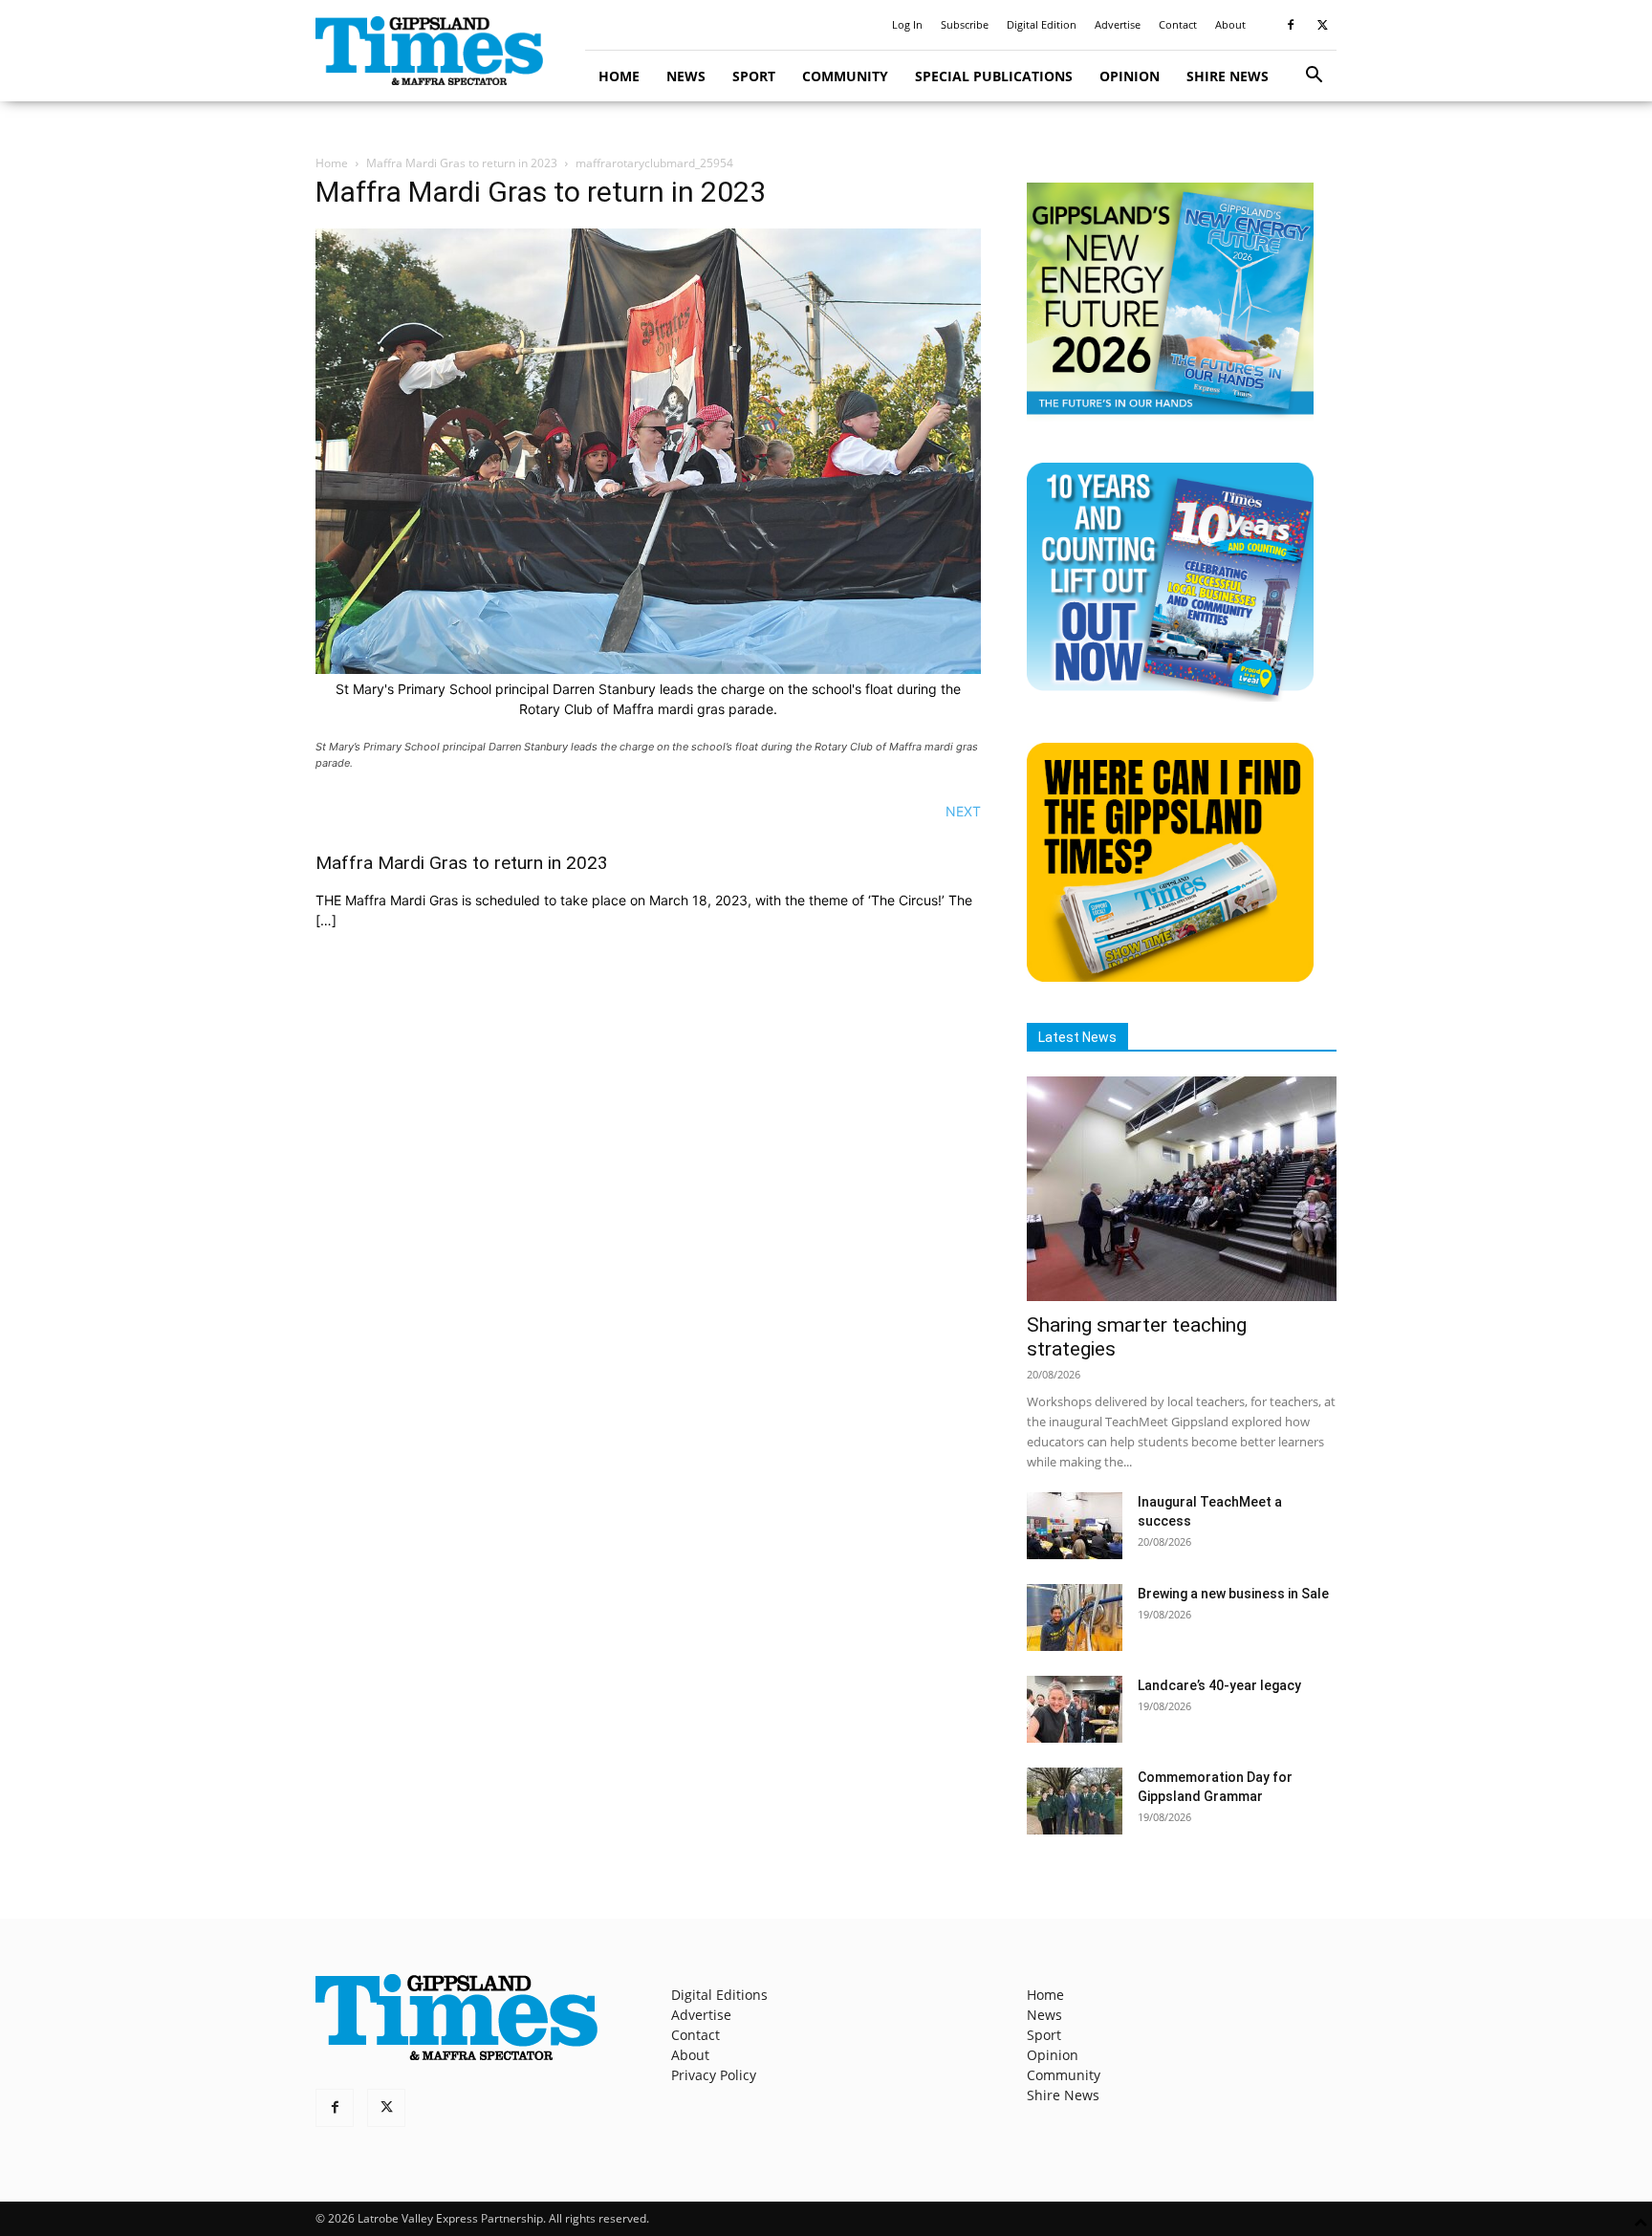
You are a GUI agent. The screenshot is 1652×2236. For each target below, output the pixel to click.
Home (619, 76)
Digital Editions (719, 1995)
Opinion (1130, 76)
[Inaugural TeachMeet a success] (1075, 1526)
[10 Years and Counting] (1170, 696)
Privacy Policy (714, 2075)
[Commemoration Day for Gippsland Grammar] (1075, 1801)
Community (845, 76)
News (686, 76)
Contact (1178, 24)
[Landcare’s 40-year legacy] (1075, 1709)
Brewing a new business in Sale (1233, 1594)
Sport (754, 76)
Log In (907, 24)
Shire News (1228, 76)
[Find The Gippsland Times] (1170, 977)
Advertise (1118, 24)
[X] (1322, 25)
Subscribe (965, 24)
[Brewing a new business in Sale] (1075, 1617)
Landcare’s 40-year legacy (1219, 1685)
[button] (1314, 77)
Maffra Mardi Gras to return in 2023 (462, 163)
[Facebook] (1291, 25)
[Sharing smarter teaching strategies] (1182, 1189)
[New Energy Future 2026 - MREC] (1170, 416)
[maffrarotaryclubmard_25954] (648, 669)
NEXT (963, 811)
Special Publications (994, 76)
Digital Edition (1042, 24)
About (1230, 24)
